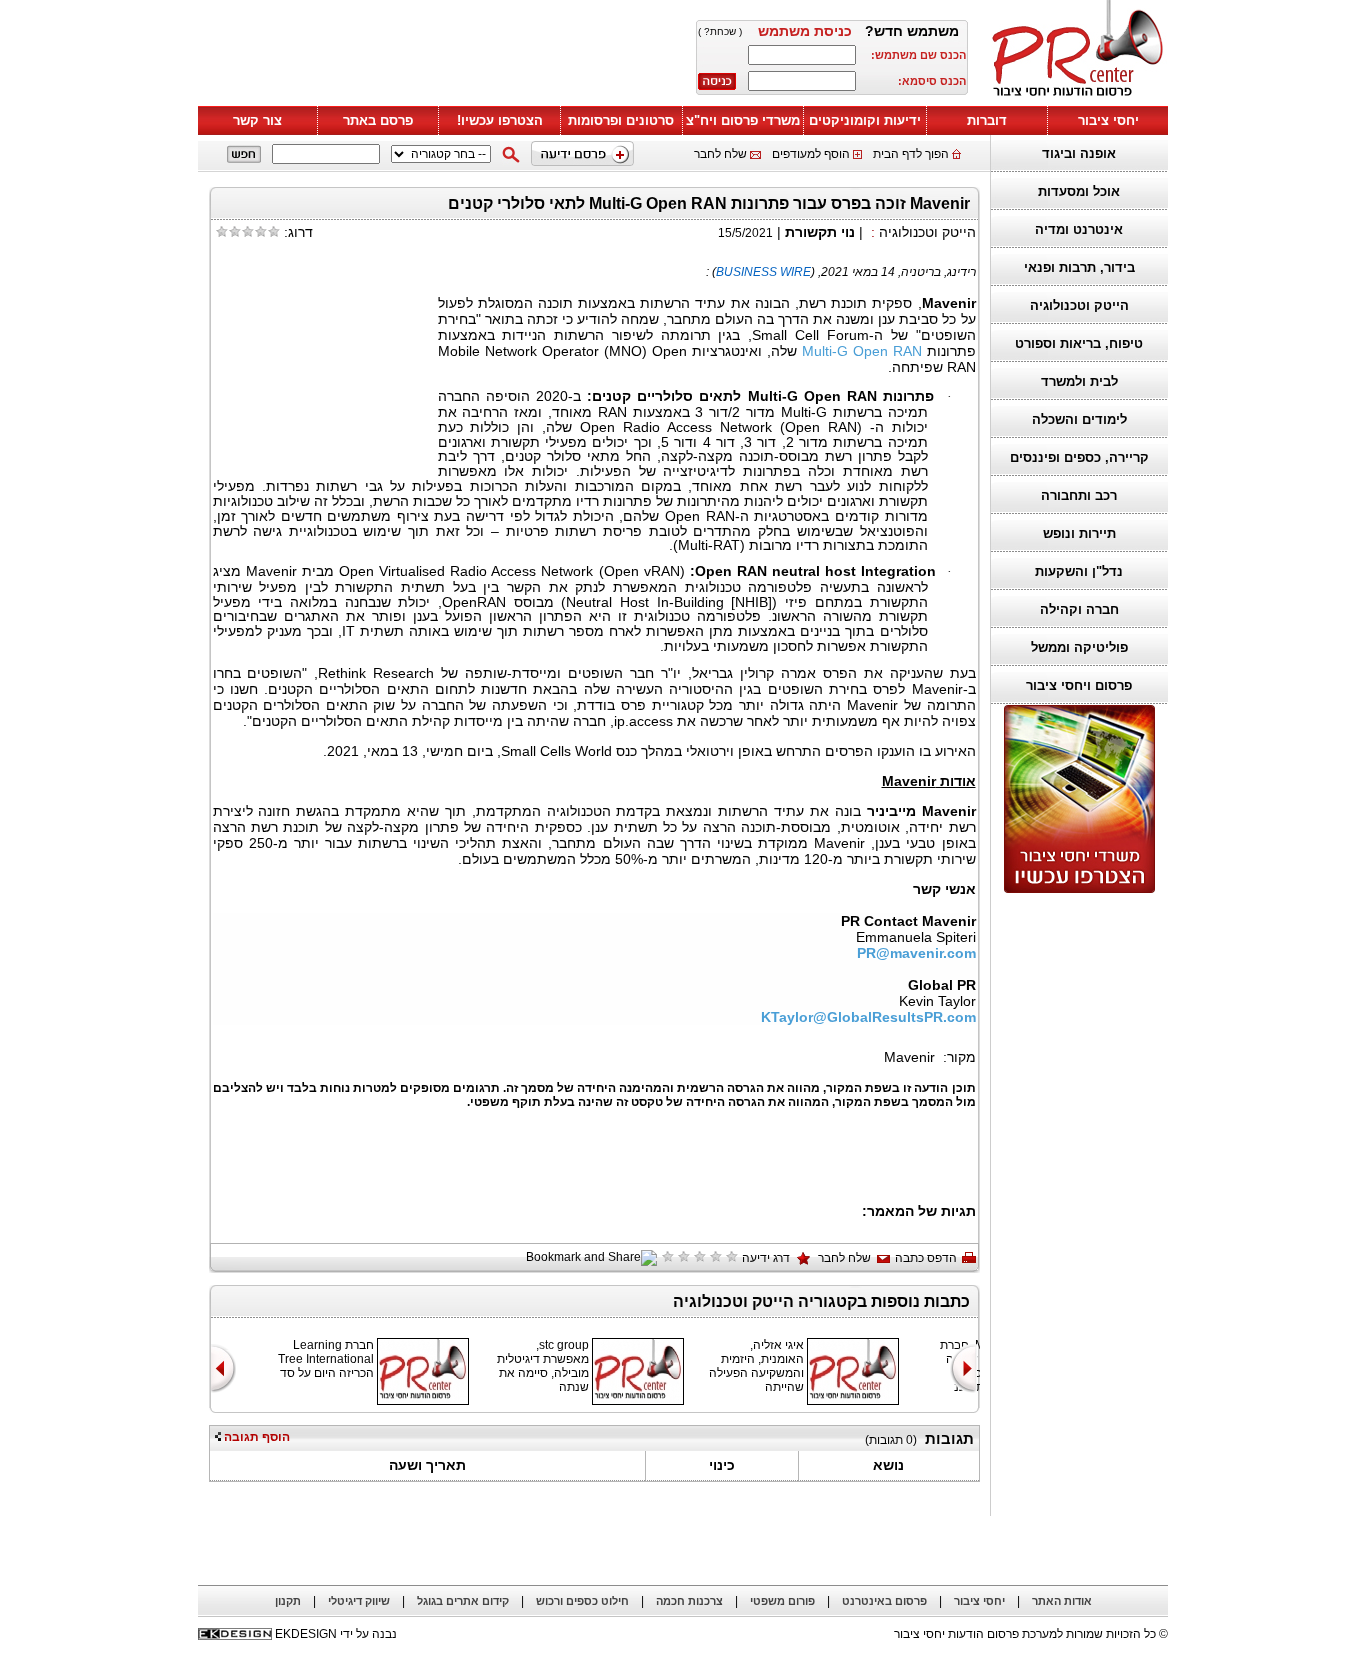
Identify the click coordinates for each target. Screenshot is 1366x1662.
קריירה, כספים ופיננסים (1079, 457)
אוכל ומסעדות (1079, 191)
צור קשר (257, 120)
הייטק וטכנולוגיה (1079, 305)
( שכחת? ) (720, 31)
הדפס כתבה (926, 1258)
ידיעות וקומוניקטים (865, 120)
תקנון (288, 1601)
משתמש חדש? (912, 31)
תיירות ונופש (1079, 533)
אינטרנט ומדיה (1079, 229)
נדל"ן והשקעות (1079, 571)
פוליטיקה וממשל (1079, 647)
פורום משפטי (782, 1601)
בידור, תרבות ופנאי (1079, 267)
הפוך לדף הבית (911, 154)
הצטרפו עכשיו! (500, 120)
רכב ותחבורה (1079, 495)
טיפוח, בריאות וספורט (1079, 343)
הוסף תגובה (255, 1437)
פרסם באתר (378, 120)
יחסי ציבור (1108, 120)
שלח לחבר (720, 154)
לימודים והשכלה (1079, 419)
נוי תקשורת (820, 232)
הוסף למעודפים (811, 154)
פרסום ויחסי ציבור (1079, 685)
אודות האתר (1062, 1601)
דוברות (987, 120)
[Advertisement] (438, 57)
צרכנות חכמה (689, 1601)
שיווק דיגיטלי (359, 1601)
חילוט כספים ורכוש (582, 1601)
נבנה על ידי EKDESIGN (336, 1634)
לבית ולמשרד (1079, 381)
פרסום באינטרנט (884, 1601)
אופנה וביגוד (1079, 153)
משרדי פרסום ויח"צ (743, 120)
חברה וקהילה (1079, 609)
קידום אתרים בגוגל (463, 1601)
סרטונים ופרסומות (621, 120)
